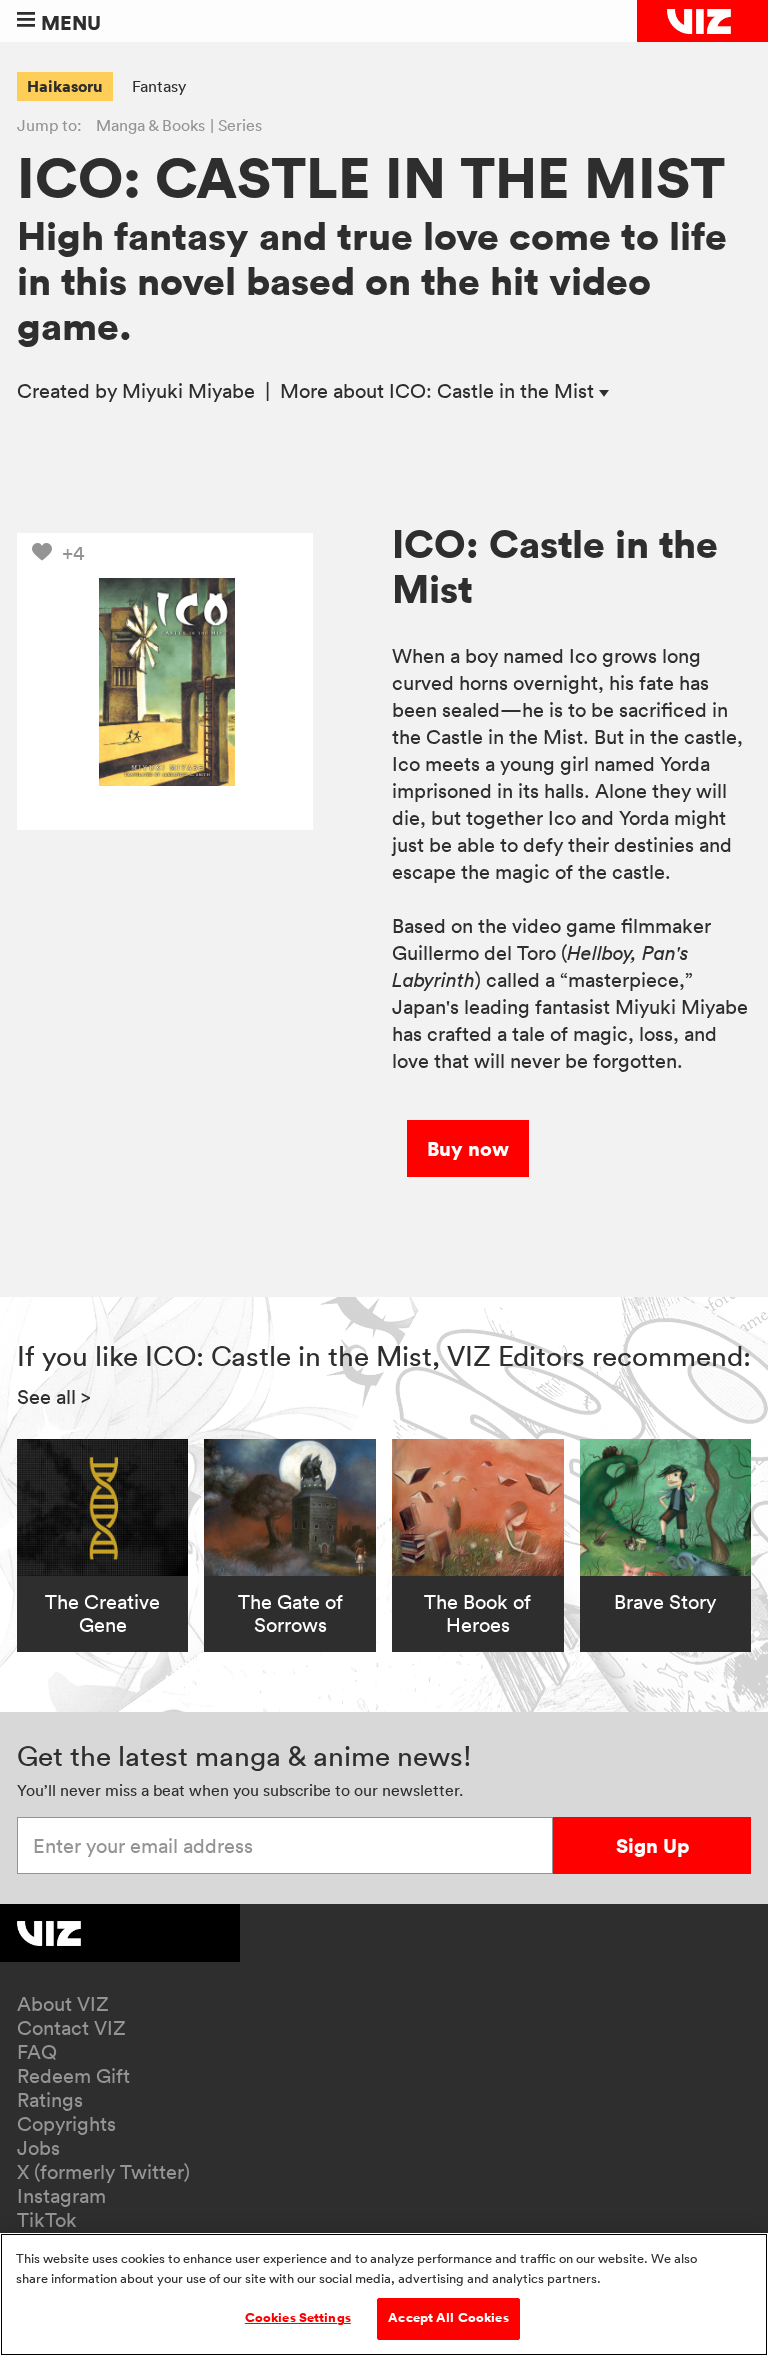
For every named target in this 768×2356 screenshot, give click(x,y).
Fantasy (159, 86)
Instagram (61, 2196)
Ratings (50, 2100)
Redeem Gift (73, 2076)
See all (54, 1397)
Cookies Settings (298, 2318)
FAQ (37, 2052)
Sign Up (652, 1845)
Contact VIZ (71, 2028)
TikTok (47, 2220)
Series (240, 125)
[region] (384, 2294)
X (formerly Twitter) (103, 2172)
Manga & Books (150, 125)
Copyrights (66, 2124)
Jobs (38, 2148)
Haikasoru (65, 86)
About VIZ (63, 2004)
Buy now (468, 1148)
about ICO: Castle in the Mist (439, 391)
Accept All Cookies (448, 2318)
